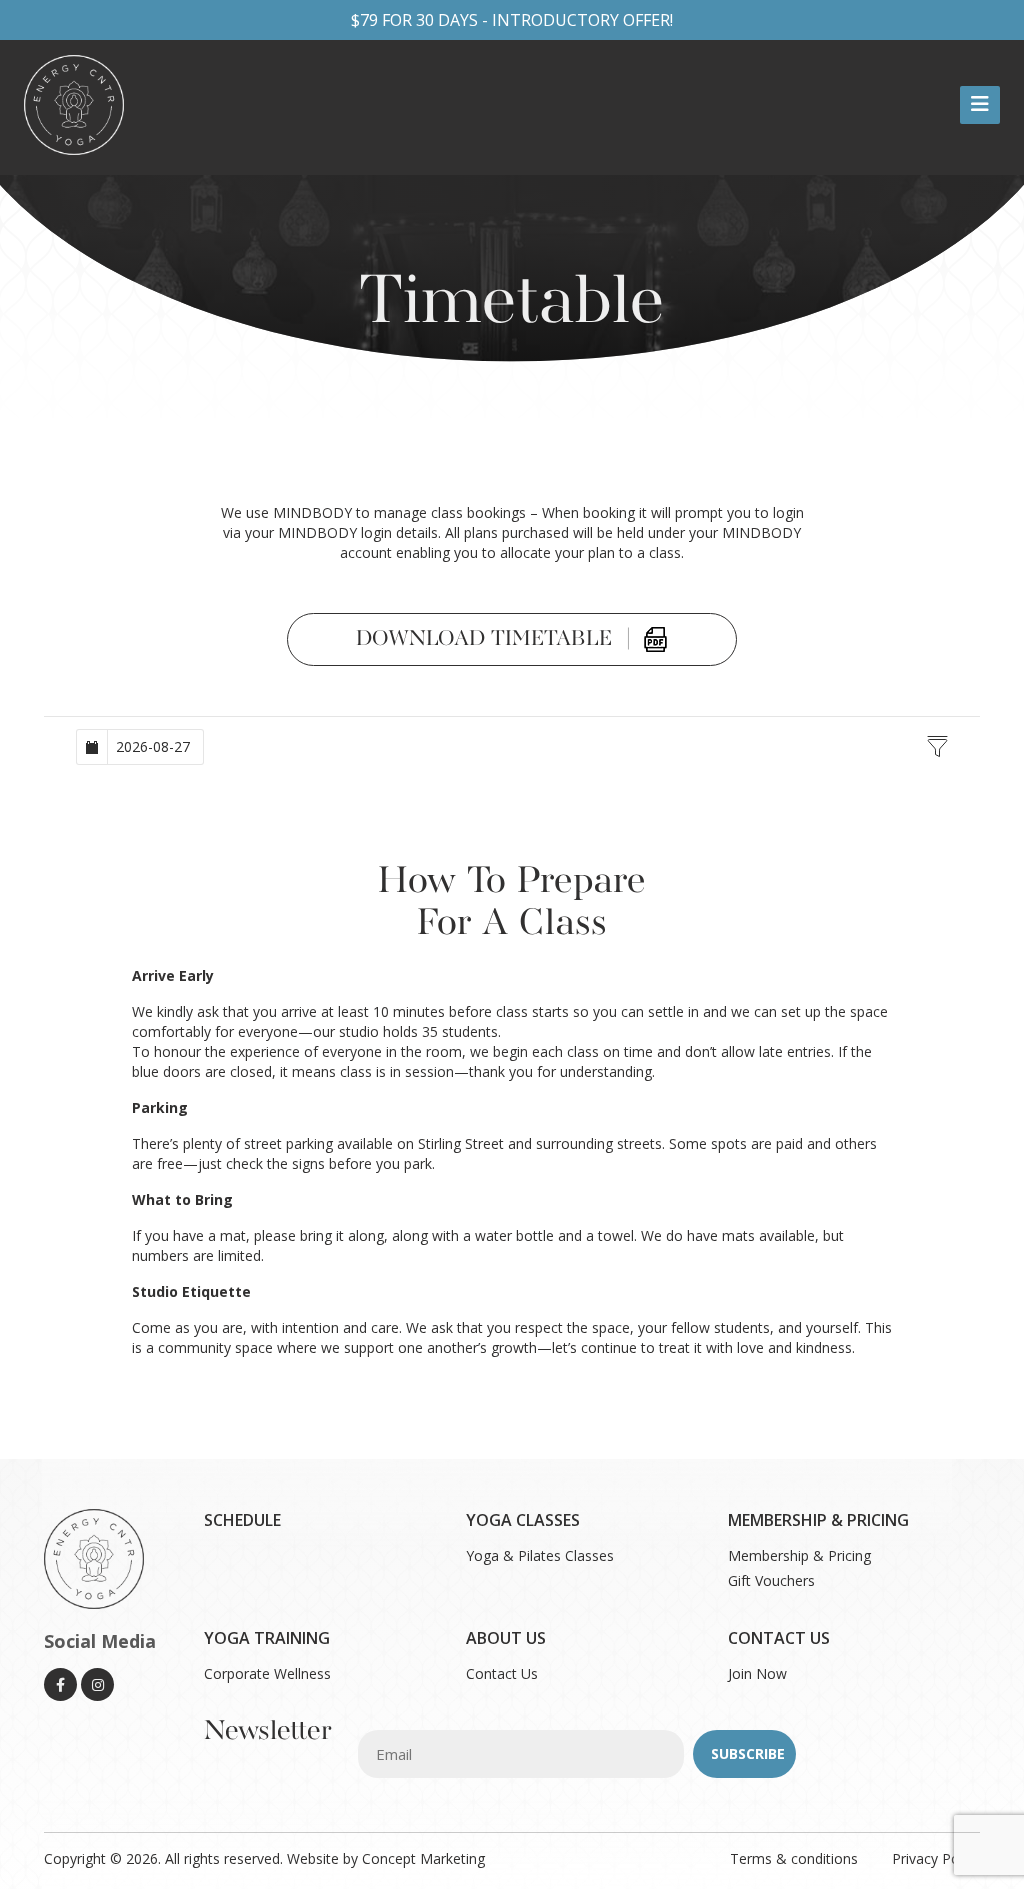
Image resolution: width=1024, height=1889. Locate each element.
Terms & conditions (796, 1858)
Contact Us (502, 1673)
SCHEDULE (242, 1520)
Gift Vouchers (771, 1580)
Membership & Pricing (799, 1555)
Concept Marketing (423, 1858)
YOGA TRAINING (267, 1638)
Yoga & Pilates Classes (540, 1555)
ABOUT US (506, 1638)
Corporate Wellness (267, 1673)
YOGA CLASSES (523, 1520)
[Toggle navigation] (980, 105)
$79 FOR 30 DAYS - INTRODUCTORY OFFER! (512, 20)
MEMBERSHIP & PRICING (818, 1520)
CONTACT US (779, 1638)
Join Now (757, 1673)
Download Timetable (493, 639)
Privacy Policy (936, 1858)
